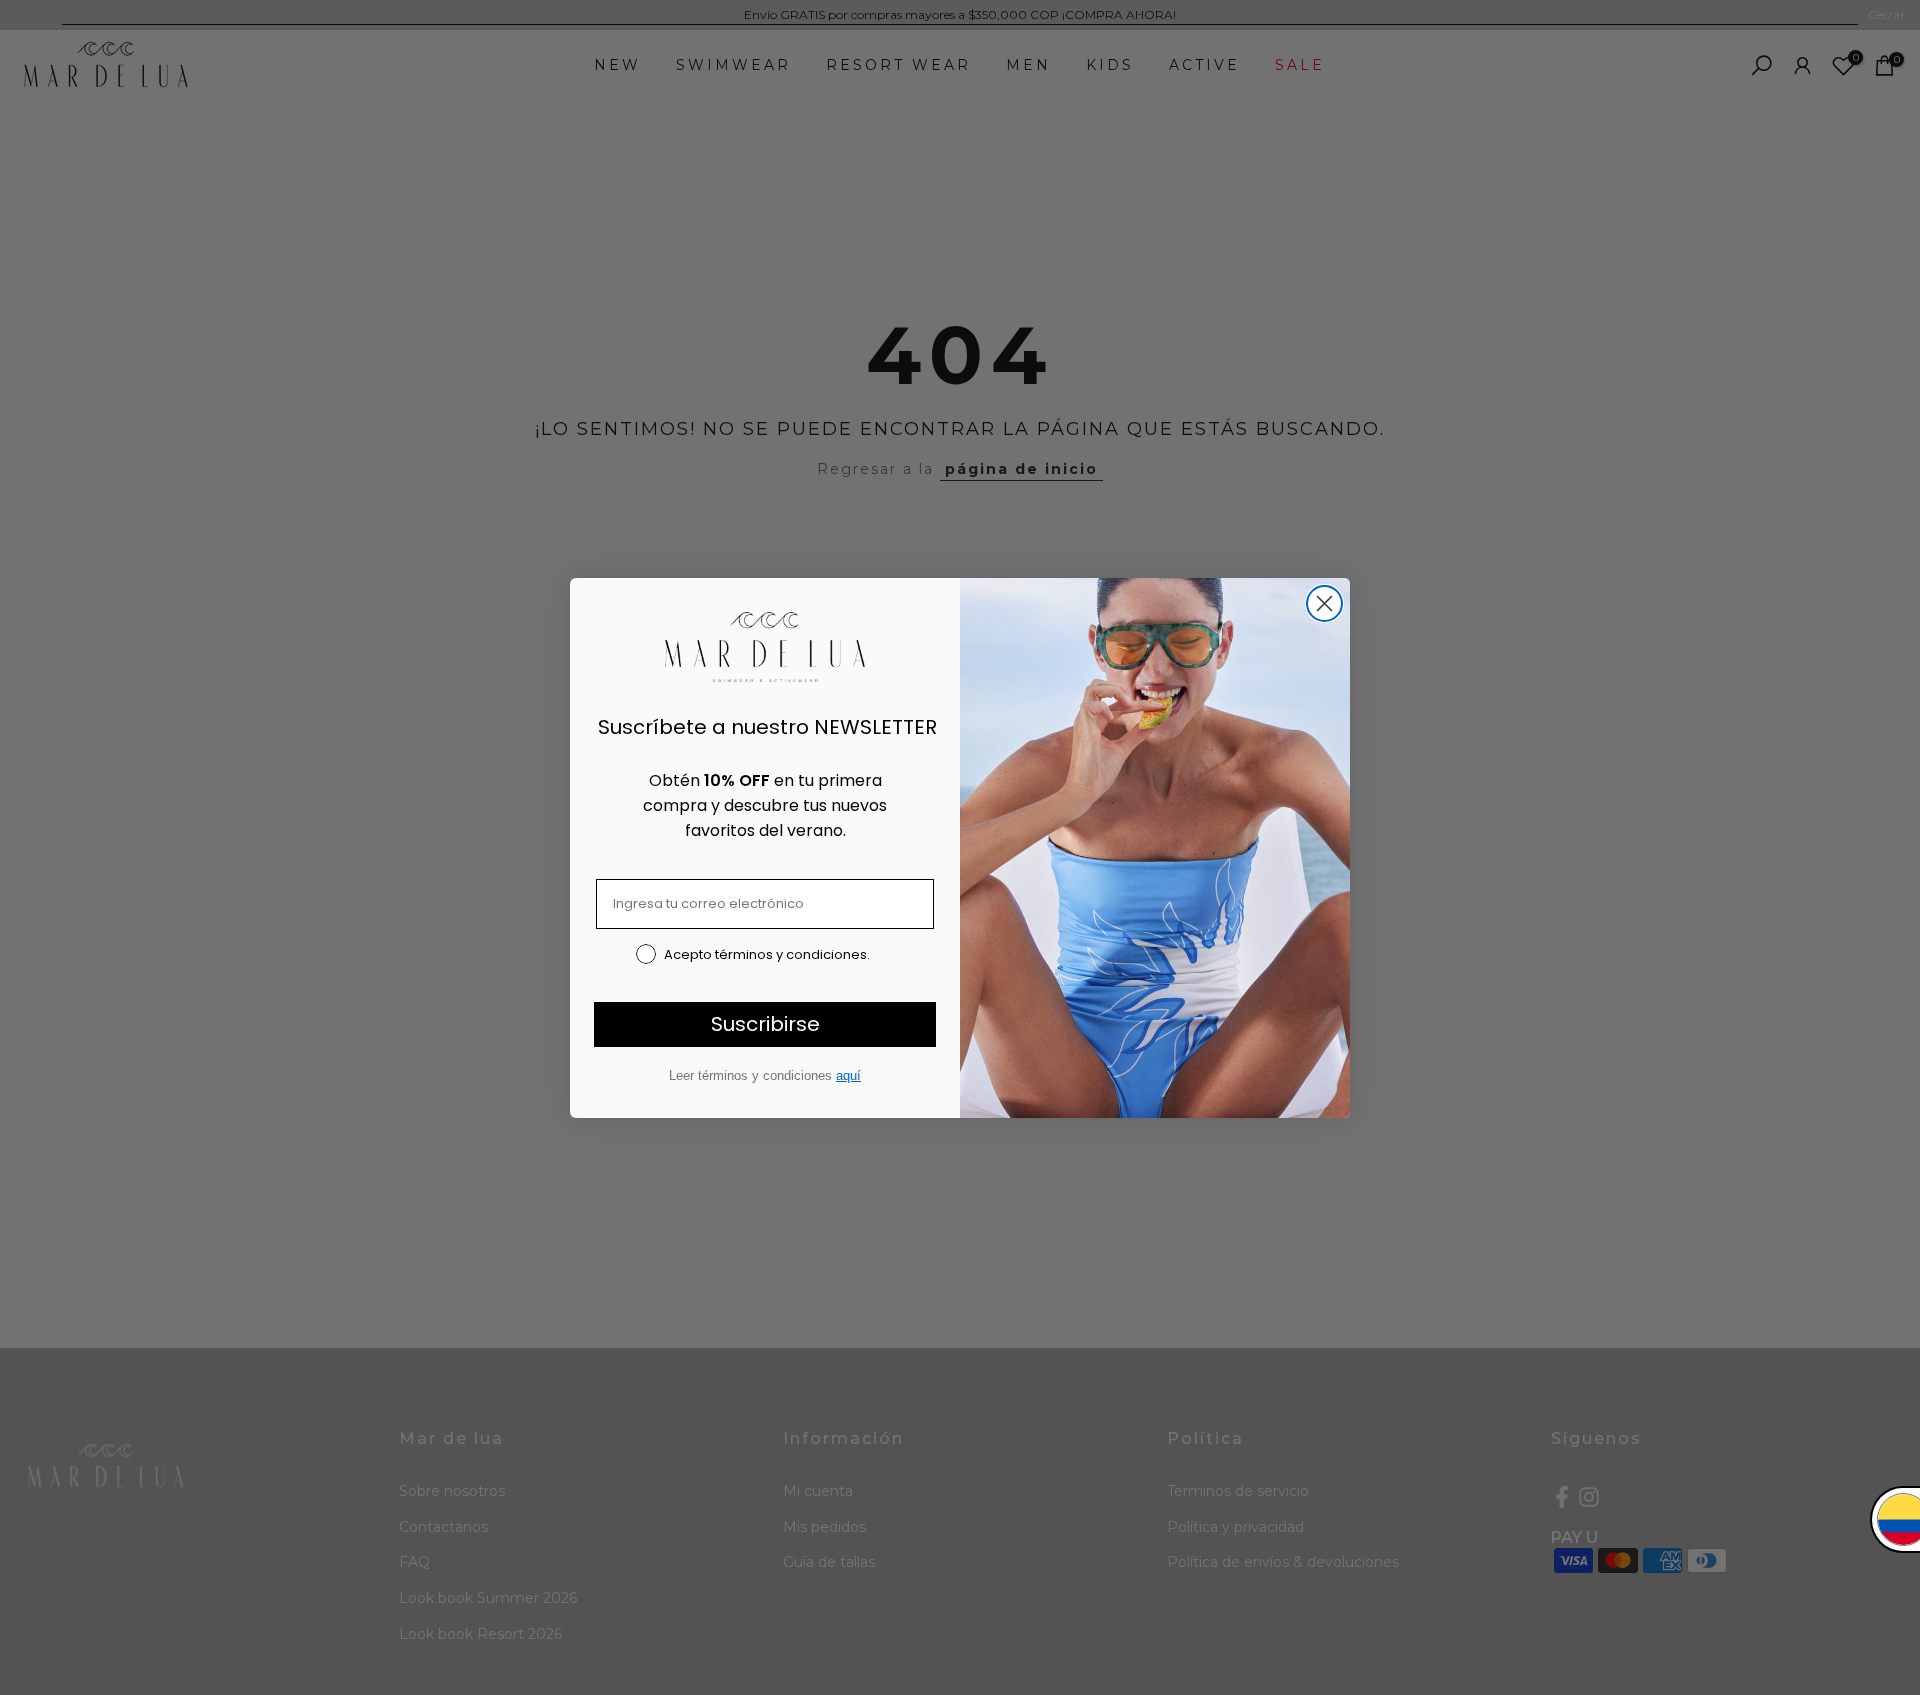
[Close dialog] (1324, 603)
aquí (848, 1075)
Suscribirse (765, 1024)
